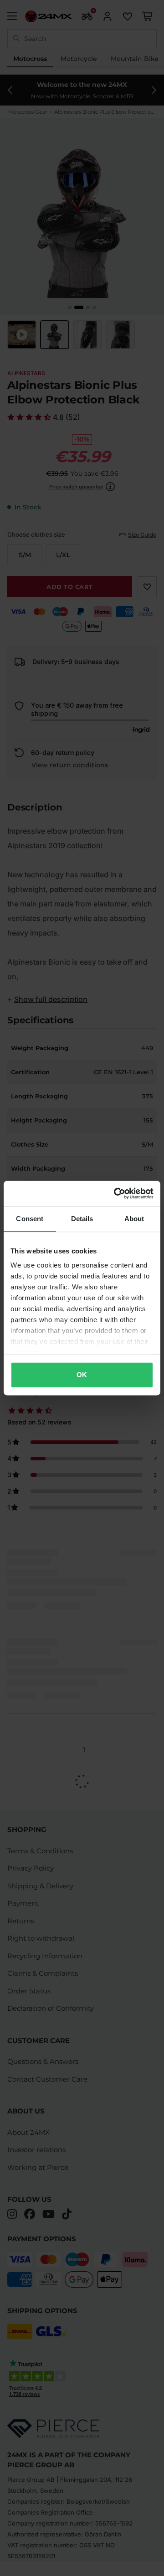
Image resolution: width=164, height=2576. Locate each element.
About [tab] (134, 1219)
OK (82, 1375)
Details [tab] (82, 1219)
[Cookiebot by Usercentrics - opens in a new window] (116, 1193)
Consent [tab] (30, 1219)
